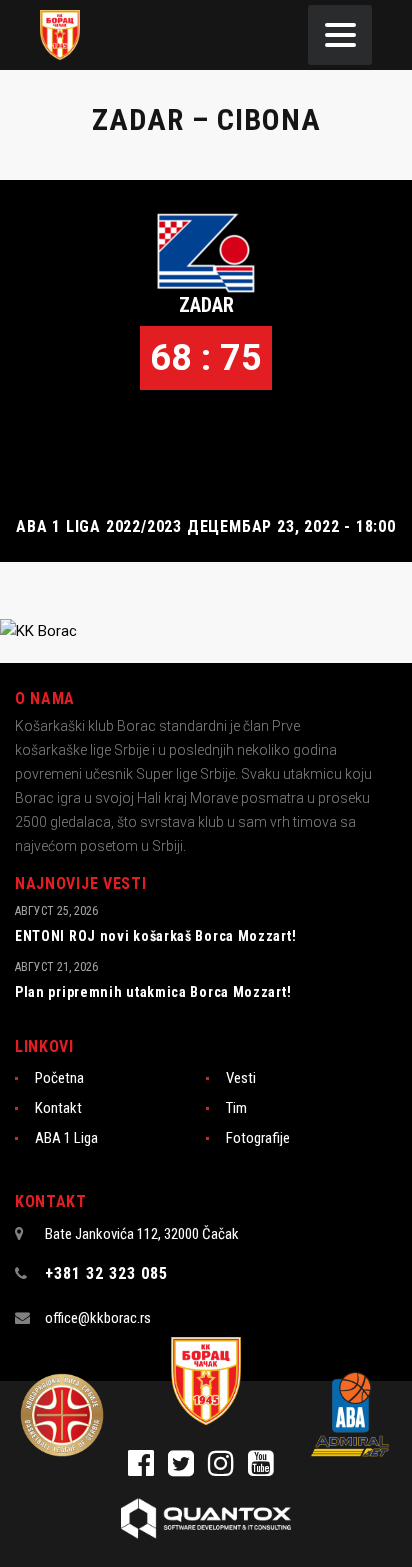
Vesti (241, 1078)
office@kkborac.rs (98, 1318)
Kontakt (58, 1108)
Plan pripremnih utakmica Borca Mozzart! (153, 992)
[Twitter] (188, 1469)
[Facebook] (148, 1469)
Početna (59, 1078)
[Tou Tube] (266, 1469)
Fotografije (258, 1138)
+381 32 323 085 (106, 1273)
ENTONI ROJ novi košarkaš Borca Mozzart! (155, 936)
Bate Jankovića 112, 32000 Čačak (142, 1234)
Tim (236, 1108)
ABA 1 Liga (66, 1138)
